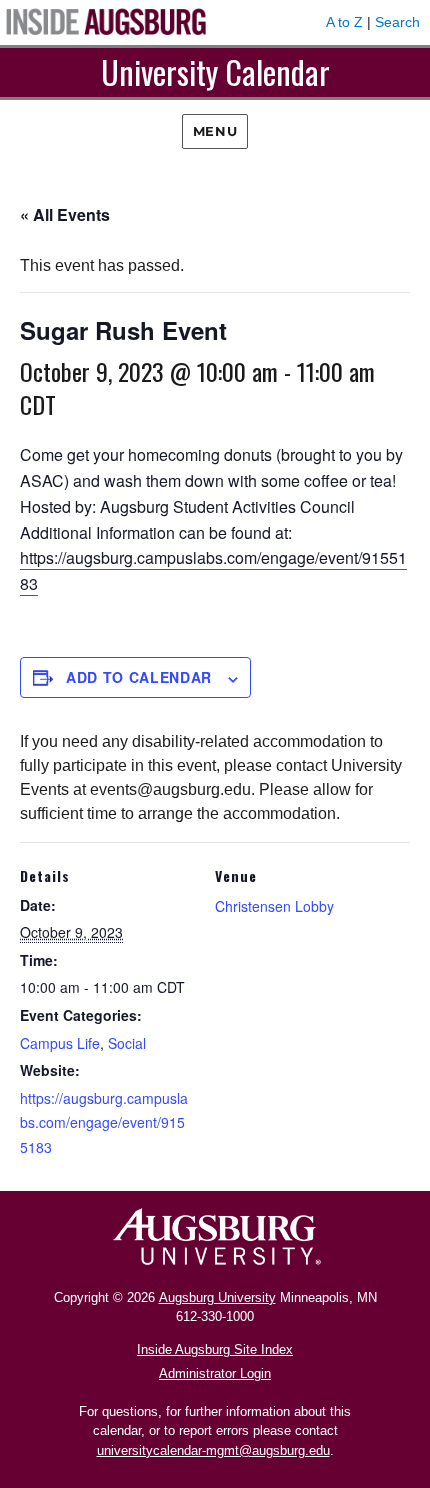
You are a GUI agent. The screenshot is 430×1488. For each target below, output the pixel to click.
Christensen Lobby (274, 906)
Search (397, 22)
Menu (215, 131)
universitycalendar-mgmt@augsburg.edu (213, 1450)
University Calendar (215, 71)
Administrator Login (215, 1373)
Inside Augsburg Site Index (215, 1349)
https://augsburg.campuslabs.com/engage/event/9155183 (104, 1122)
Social (127, 1043)
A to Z (344, 22)
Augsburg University (217, 1297)
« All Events (65, 214)
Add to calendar (139, 677)
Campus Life (60, 1043)
